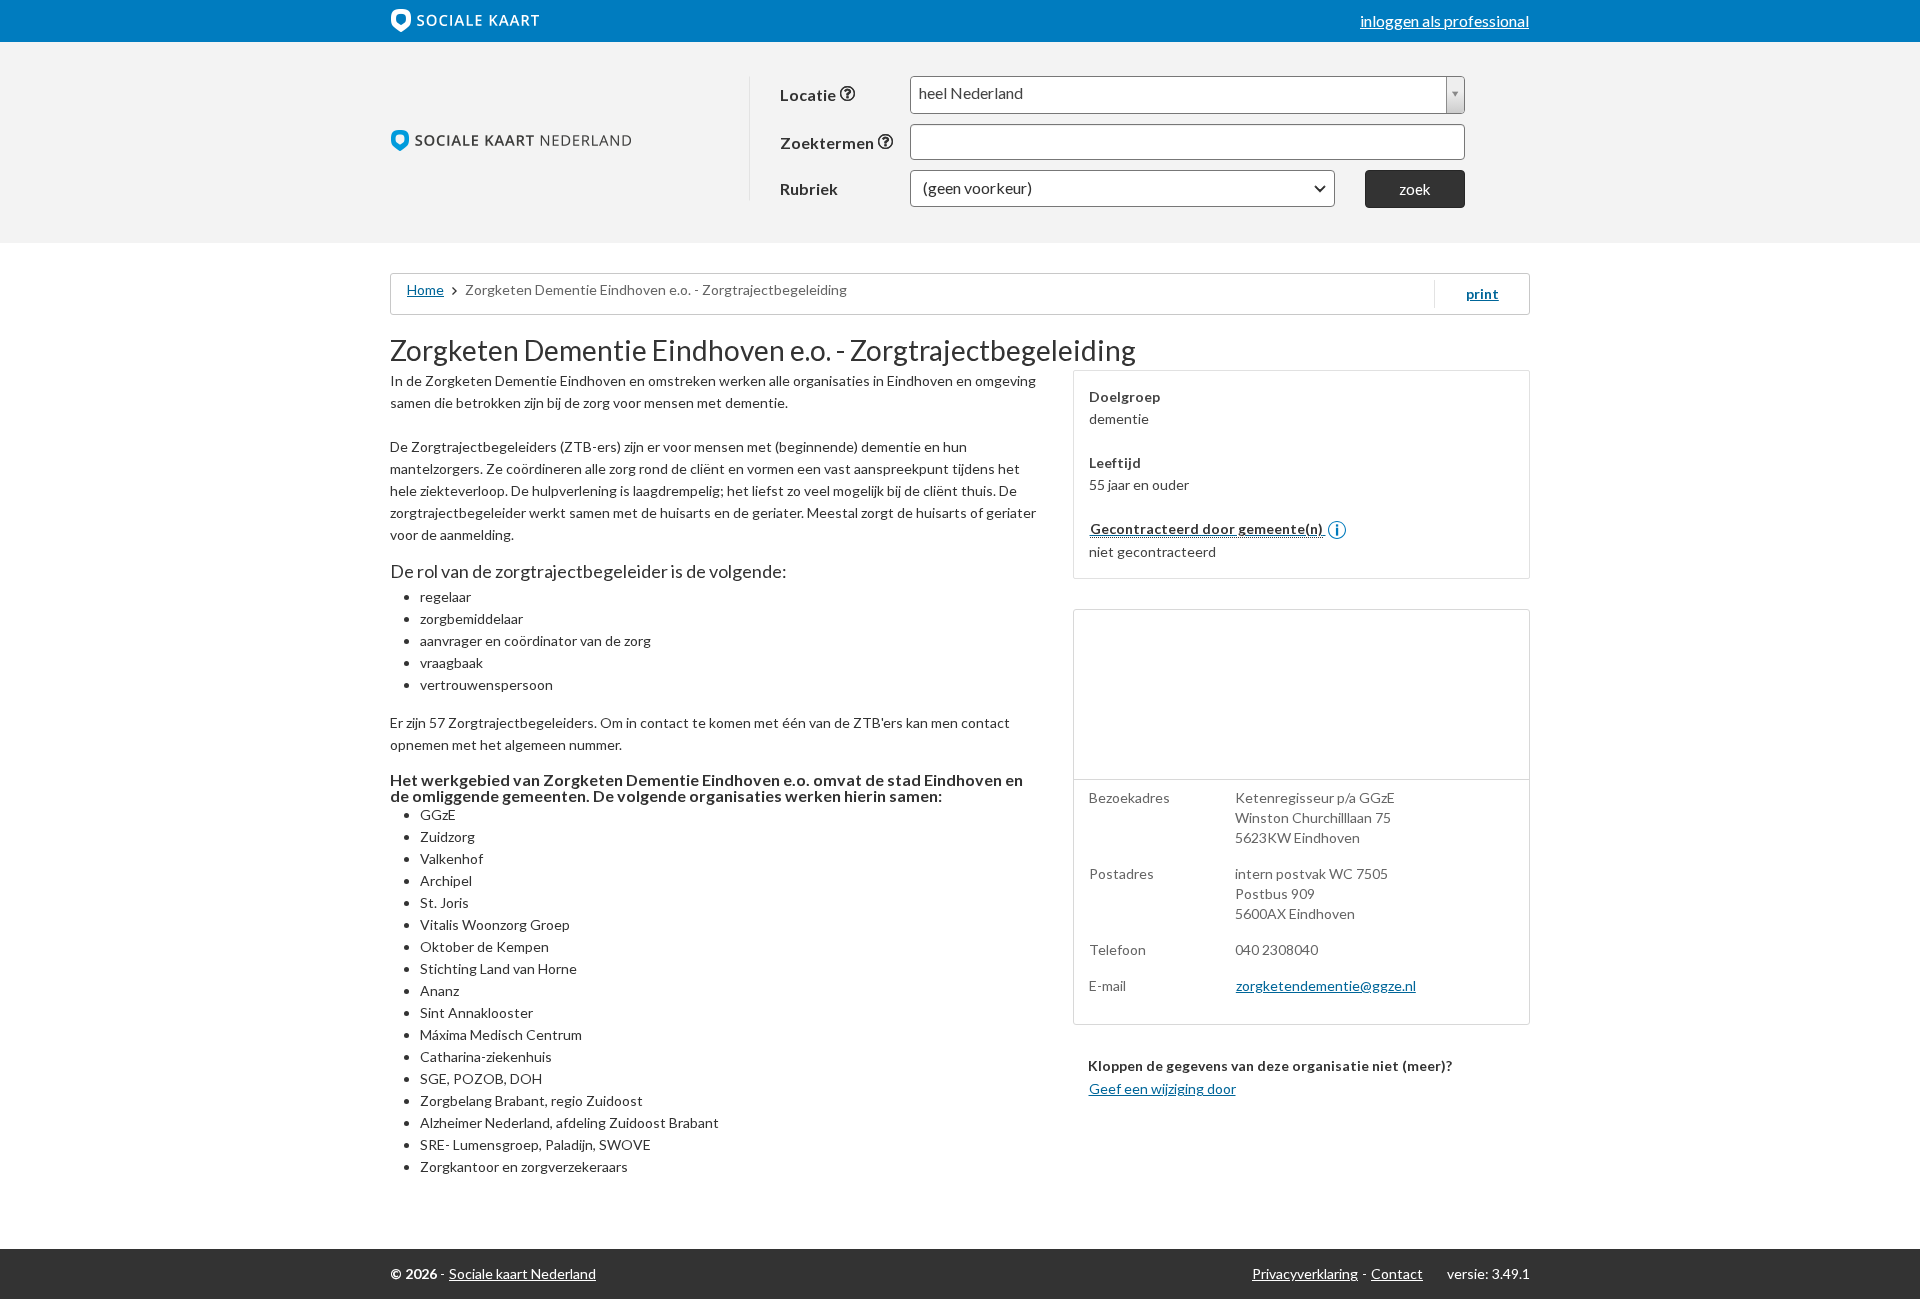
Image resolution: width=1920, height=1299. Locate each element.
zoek (1414, 189)
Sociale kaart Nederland (522, 1273)
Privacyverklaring (1305, 1273)
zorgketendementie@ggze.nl (1326, 985)
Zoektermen (828, 142)
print (1482, 293)
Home (425, 289)
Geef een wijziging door (1162, 1088)
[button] (1122, 188)
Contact (1397, 1273)
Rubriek (809, 188)
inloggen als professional (1444, 20)
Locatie (809, 94)
